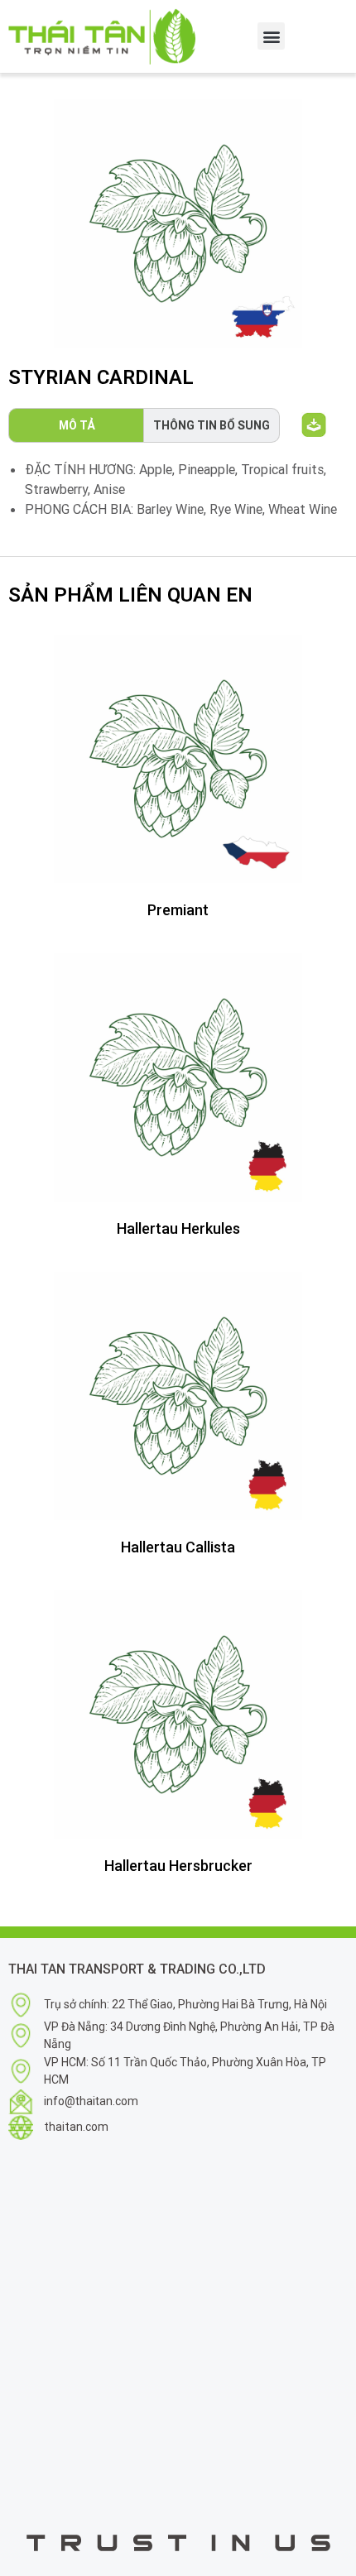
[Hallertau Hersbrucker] (178, 1715)
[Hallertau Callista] (178, 1396)
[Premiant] (178, 759)
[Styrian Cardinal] (178, 223)
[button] (271, 36)
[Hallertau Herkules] (178, 1077)
